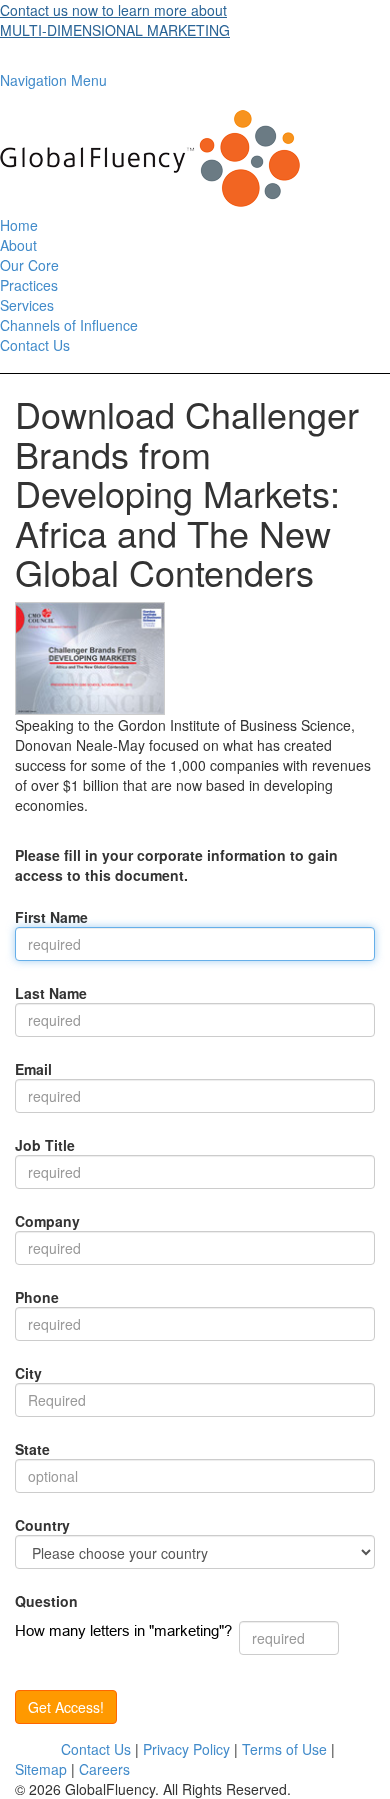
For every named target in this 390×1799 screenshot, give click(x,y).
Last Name (51, 993)
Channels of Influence (69, 325)
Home (19, 225)
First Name (51, 917)
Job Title (45, 1145)
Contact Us (35, 345)
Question (46, 1601)
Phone (37, 1297)
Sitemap (41, 1769)
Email (33, 1069)
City (28, 1373)
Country (42, 1525)
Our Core (29, 265)
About (18, 245)
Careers (104, 1769)
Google (38, 1749)
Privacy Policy (186, 1749)
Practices (29, 285)
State (32, 1449)
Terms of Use (284, 1749)
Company (47, 1221)
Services (27, 305)
